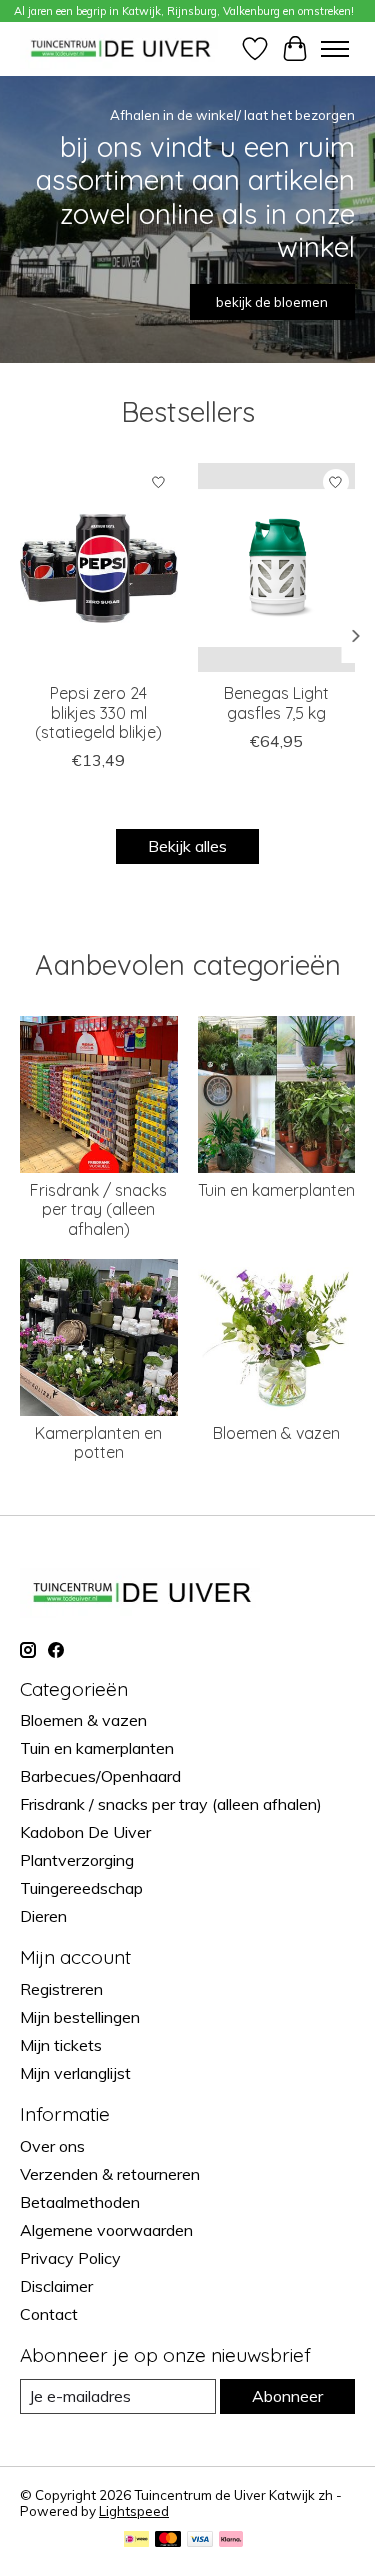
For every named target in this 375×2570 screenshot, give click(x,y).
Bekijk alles (187, 846)
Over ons (52, 2146)
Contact (49, 2314)
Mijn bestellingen (80, 2017)
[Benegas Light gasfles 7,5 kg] (277, 567)
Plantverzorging (77, 1860)
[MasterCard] (168, 2540)
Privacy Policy (70, 2258)
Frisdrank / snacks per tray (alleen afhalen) (98, 1209)
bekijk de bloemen (272, 302)
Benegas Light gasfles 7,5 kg (276, 702)
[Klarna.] (231, 2540)
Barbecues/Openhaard (100, 1776)
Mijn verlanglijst (75, 2073)
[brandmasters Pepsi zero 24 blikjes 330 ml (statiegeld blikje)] (99, 567)
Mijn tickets (61, 2045)
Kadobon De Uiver (85, 1832)
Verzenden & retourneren (110, 2174)
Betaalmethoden (80, 2202)
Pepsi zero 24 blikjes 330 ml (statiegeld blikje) (98, 712)
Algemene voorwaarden (106, 2230)
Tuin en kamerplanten (276, 1190)
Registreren (61, 1989)
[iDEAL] (136, 2540)
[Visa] (200, 2540)
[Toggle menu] (335, 49)
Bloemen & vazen (276, 1433)
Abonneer (287, 2396)
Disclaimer (56, 2286)
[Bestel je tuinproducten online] (121, 48)
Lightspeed (134, 2511)
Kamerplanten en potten (98, 1442)
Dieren (43, 1916)
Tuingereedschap (81, 1888)
